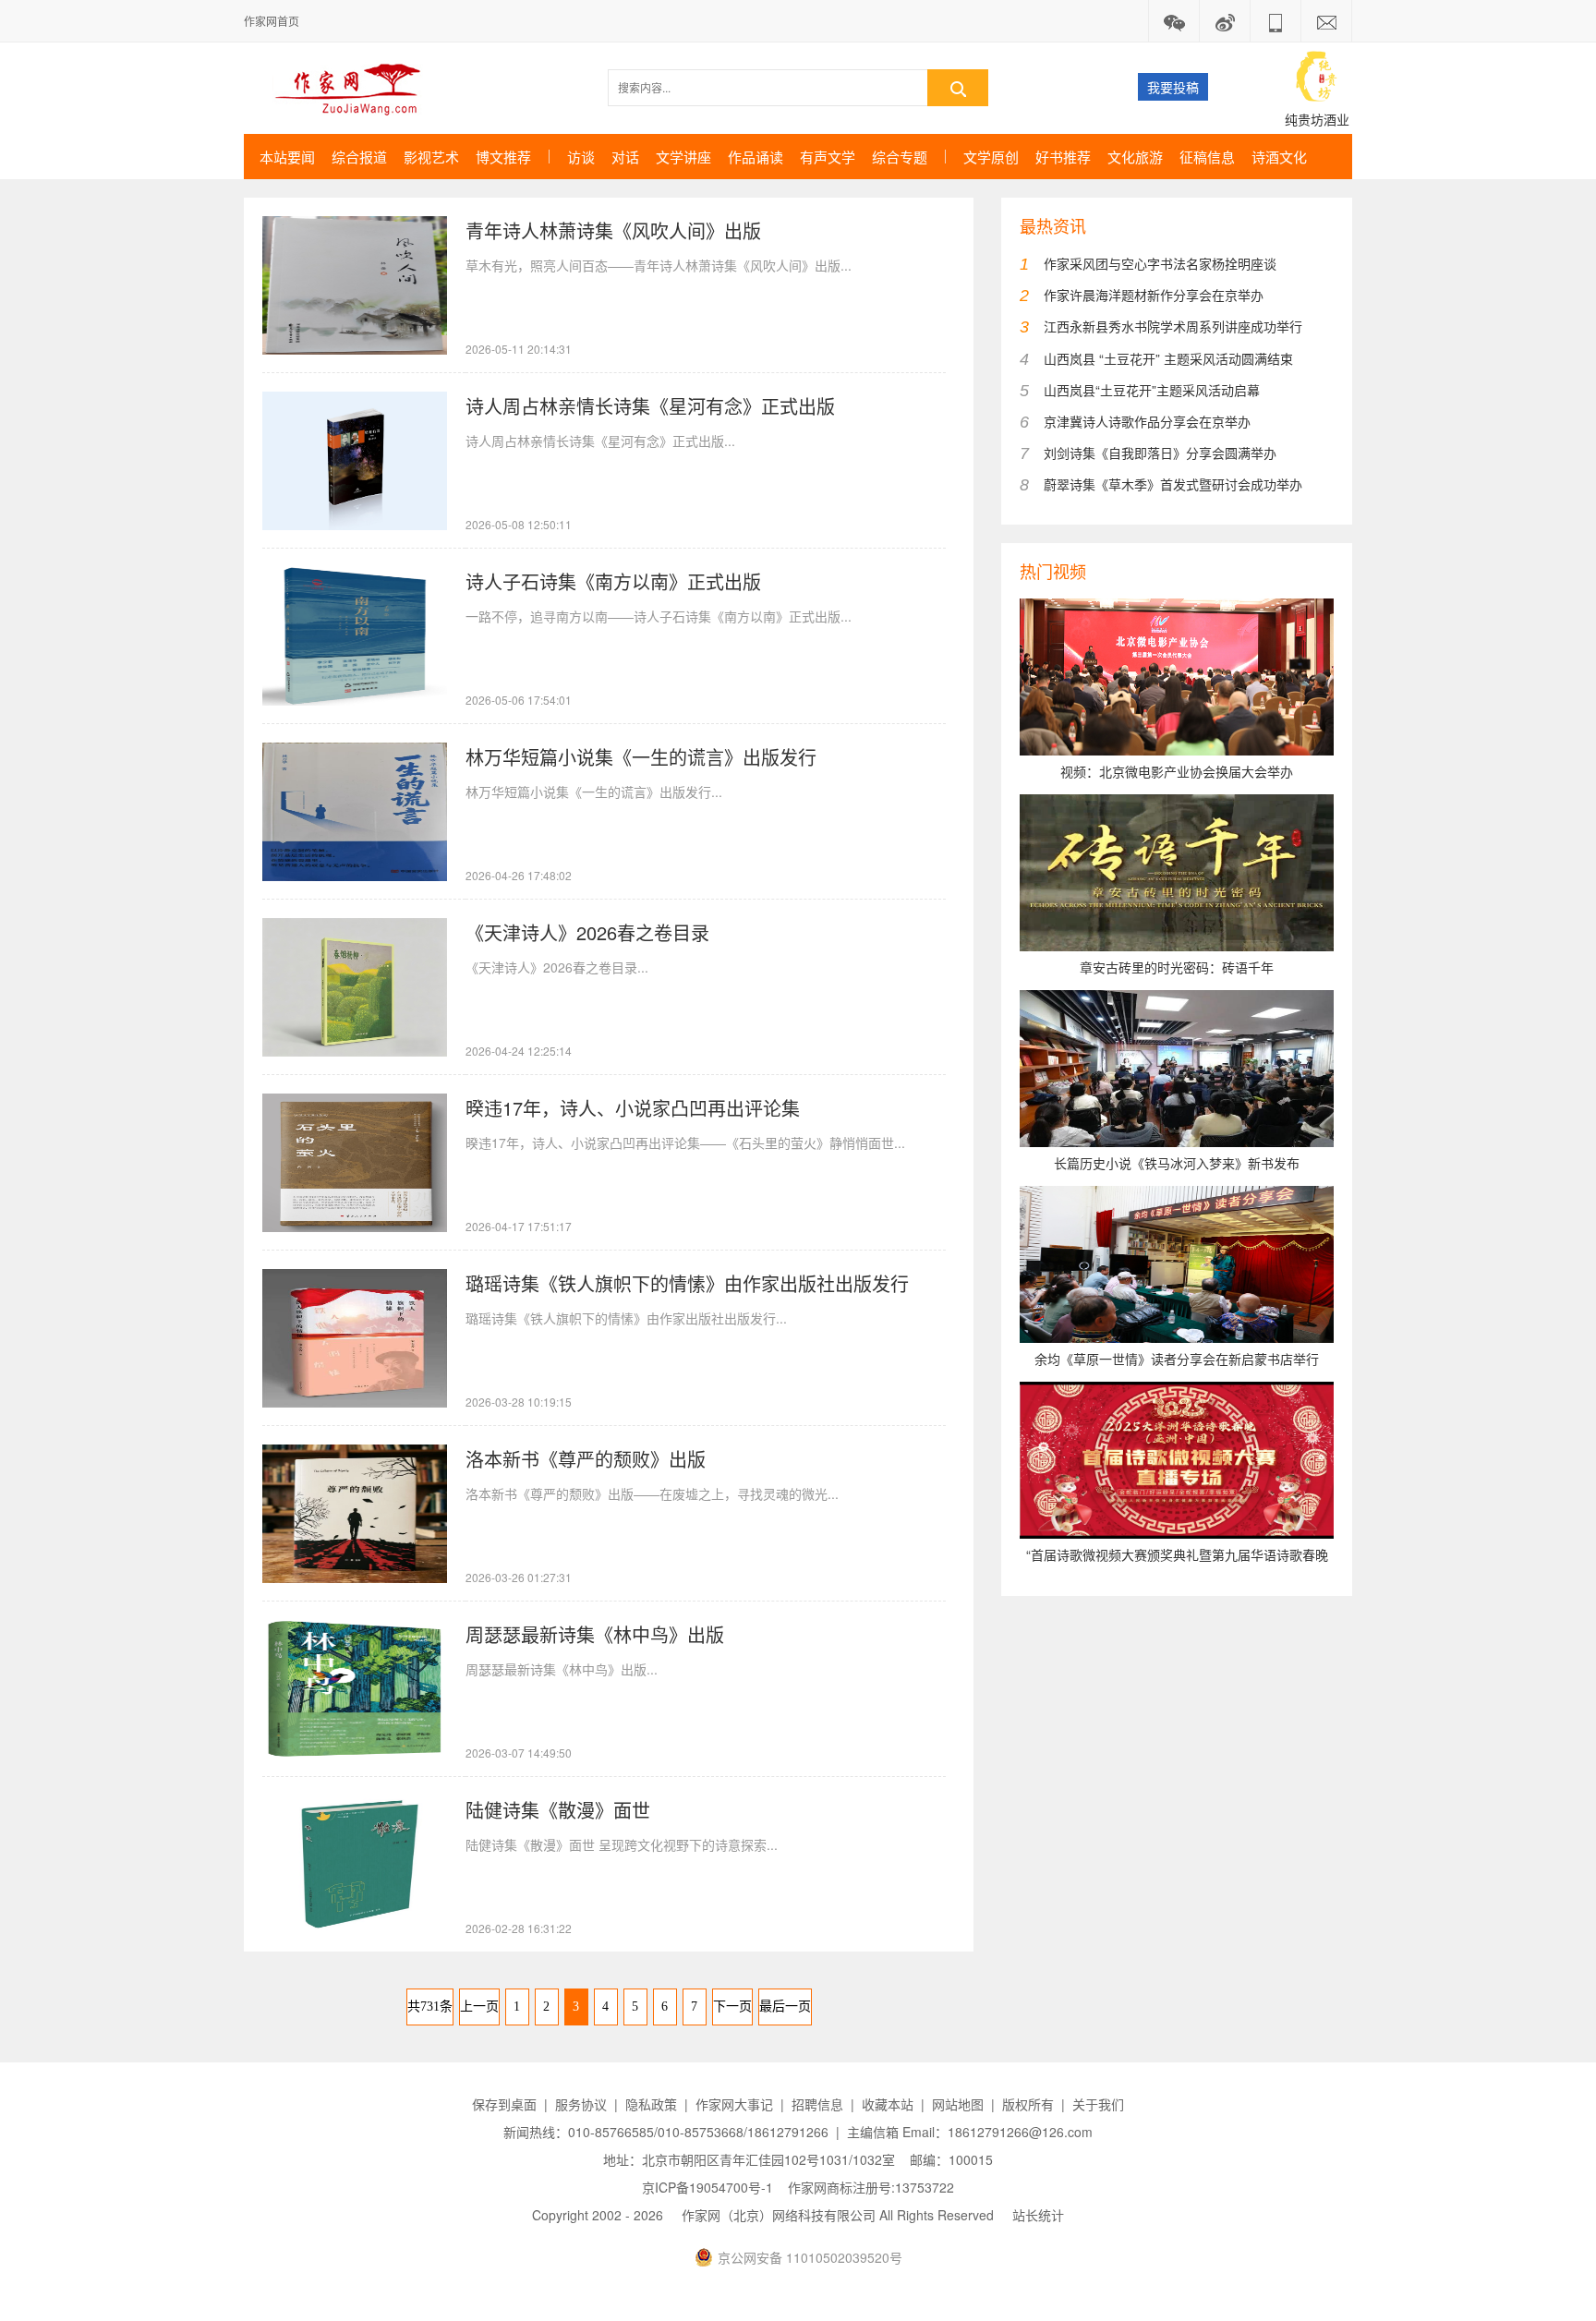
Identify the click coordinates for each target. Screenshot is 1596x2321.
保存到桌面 (504, 2104)
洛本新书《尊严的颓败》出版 (586, 1459)
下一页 (732, 2007)
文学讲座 (683, 157)
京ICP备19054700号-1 (707, 2187)
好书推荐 (1063, 157)
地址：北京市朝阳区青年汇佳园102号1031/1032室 (749, 2159)
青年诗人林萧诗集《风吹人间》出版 (613, 230)
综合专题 (900, 157)
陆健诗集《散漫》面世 (558, 1810)
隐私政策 (651, 2104)
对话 (625, 157)
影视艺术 (431, 157)
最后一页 (785, 2007)
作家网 (355, 88)
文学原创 (991, 157)
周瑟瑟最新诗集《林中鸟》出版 (595, 1634)
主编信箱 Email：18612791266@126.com (970, 2132)
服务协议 (581, 2104)
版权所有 (1028, 2104)
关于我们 (1098, 2104)
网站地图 (958, 2104)
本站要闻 (287, 157)
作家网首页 (272, 21)
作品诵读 (756, 157)
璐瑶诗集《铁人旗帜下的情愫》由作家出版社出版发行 (687, 1283)
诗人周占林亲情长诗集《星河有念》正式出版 (650, 406)
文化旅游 (1135, 157)
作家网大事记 (734, 2104)
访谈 (581, 157)
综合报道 (359, 157)
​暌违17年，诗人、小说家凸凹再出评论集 (633, 1108)
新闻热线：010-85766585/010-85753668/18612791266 (666, 2132)
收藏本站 (888, 2104)
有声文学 (828, 157)
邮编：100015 (951, 2159)
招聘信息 (817, 2104)
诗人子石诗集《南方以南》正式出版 (613, 581)
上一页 (479, 2007)
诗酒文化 (1279, 157)
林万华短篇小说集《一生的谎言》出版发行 (641, 757)
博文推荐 (503, 157)
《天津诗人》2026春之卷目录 (587, 932)
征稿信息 (1207, 157)
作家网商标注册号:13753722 (871, 2187)
